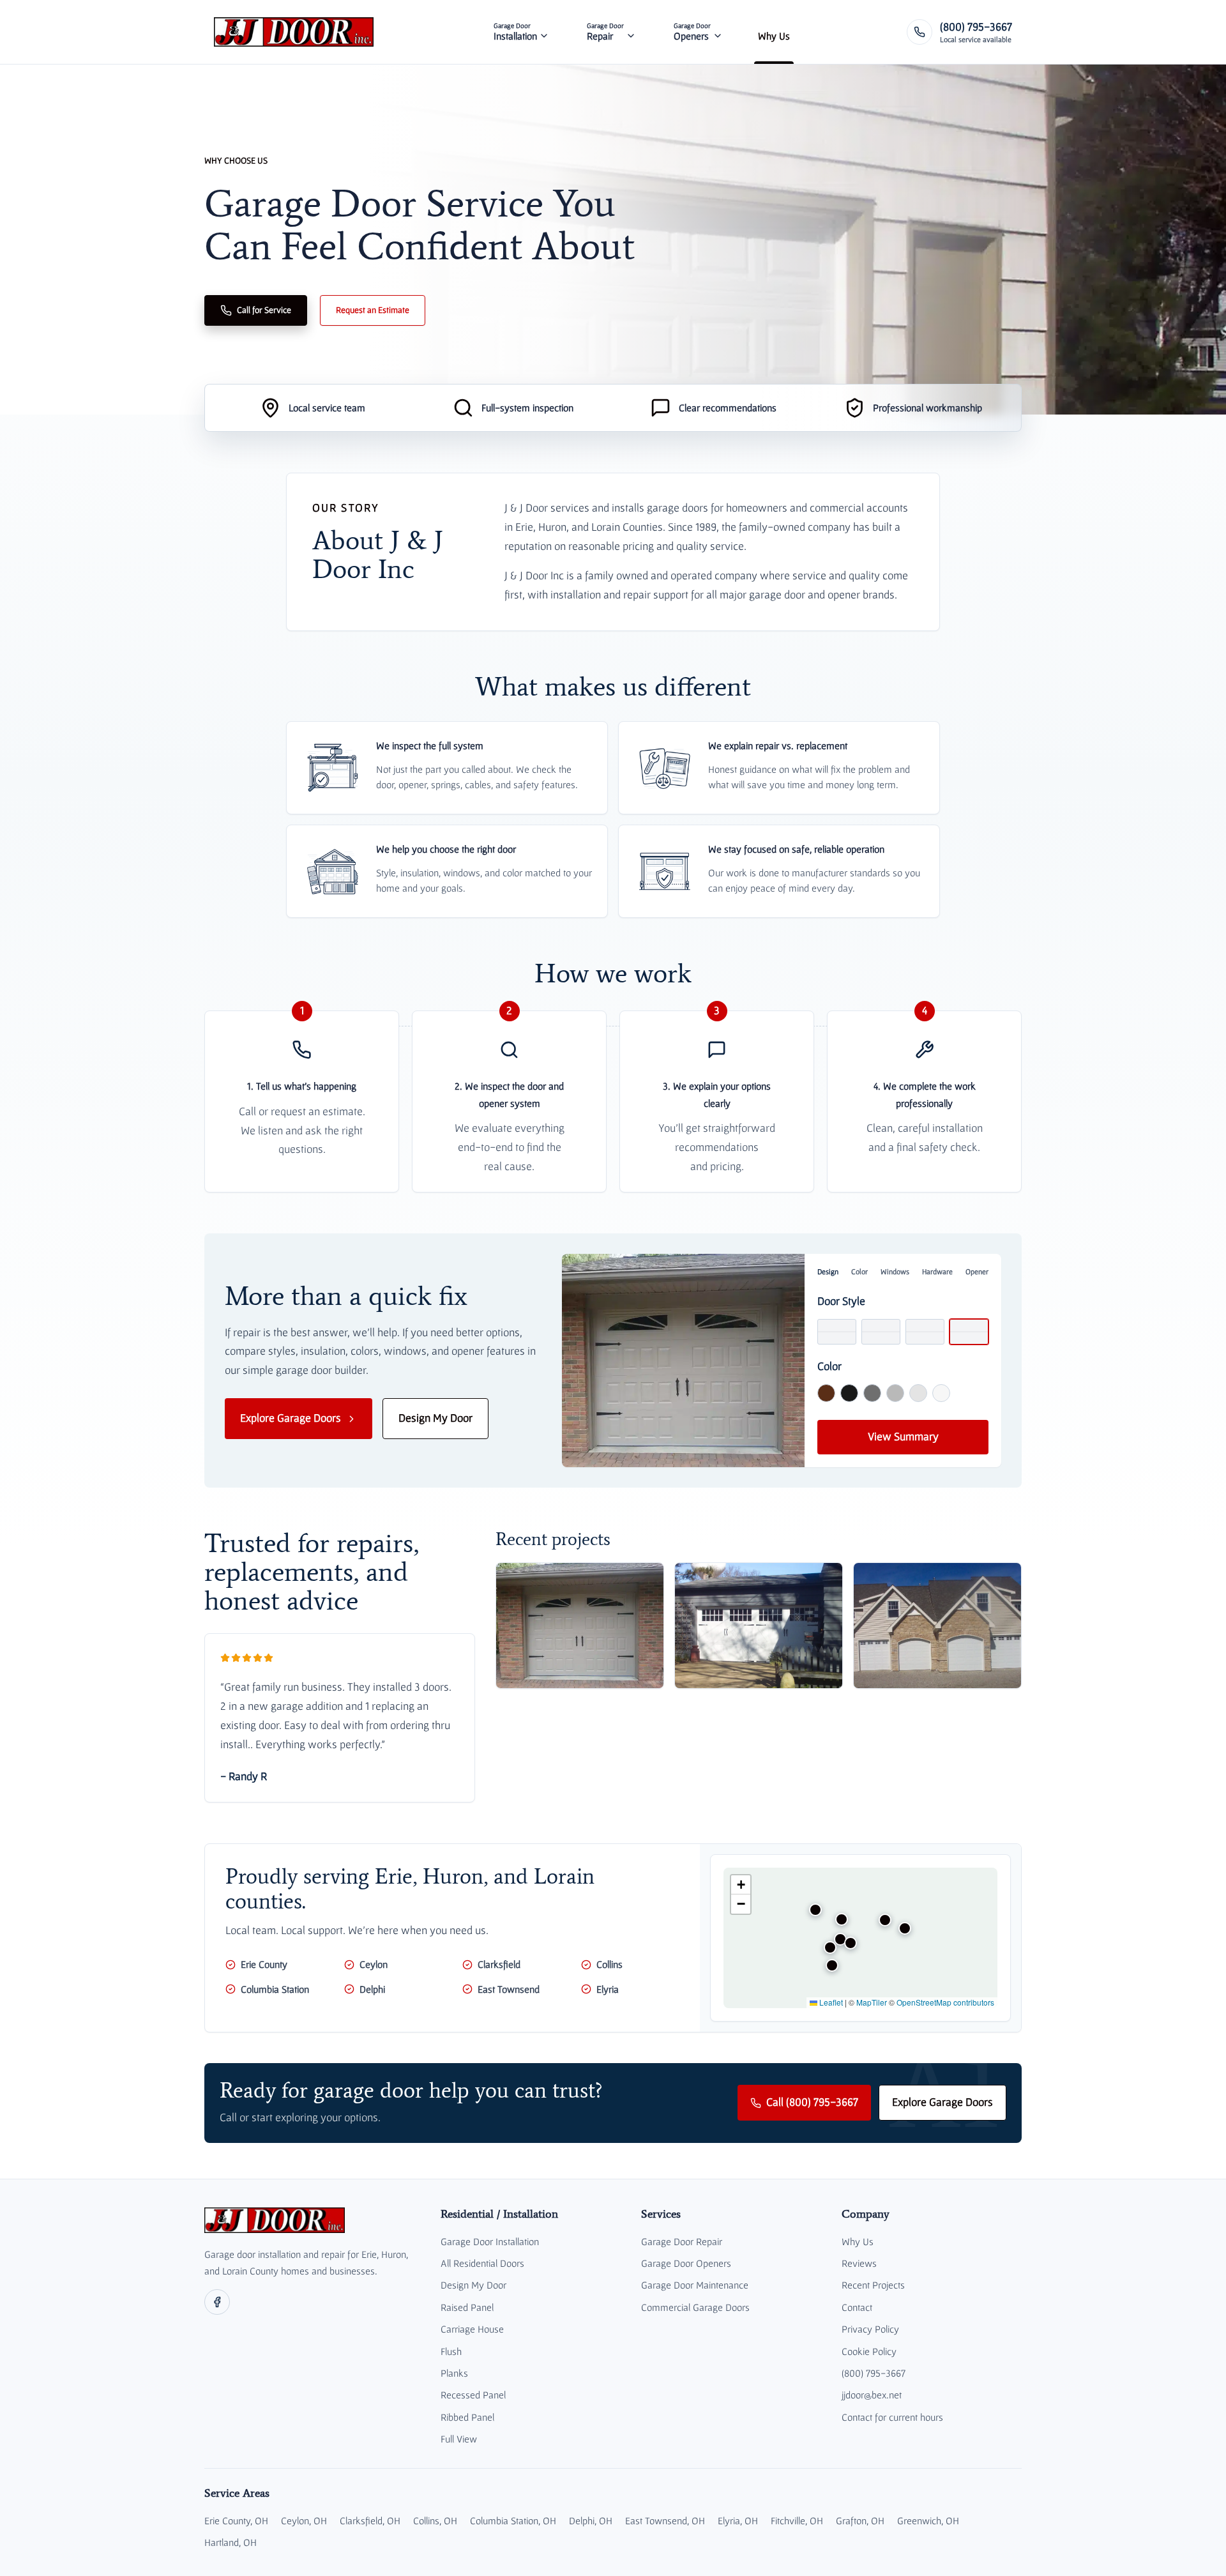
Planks (454, 2373)
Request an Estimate (373, 310)
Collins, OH (435, 2520)
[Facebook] (217, 2302)
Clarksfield (499, 1964)
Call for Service (264, 310)
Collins (609, 1964)
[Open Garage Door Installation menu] (544, 32)
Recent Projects (873, 2285)
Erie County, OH (236, 2520)
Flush (451, 2351)
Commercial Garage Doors (695, 2307)
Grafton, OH (860, 2520)
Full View (459, 2439)
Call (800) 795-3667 (812, 2102)
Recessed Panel (473, 2395)
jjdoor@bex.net (872, 2395)
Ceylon (374, 1964)
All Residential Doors (482, 2263)
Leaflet (830, 2002)
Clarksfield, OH (370, 2520)
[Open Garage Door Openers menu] (718, 32)
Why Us (858, 2241)
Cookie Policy (869, 2351)
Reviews (859, 2263)
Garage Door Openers (686, 2263)
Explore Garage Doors (291, 1418)
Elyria (608, 1989)
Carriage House (472, 2329)
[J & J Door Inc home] (294, 32)
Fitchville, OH (797, 2520)
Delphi (372, 1989)
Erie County (264, 1964)
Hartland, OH (231, 2542)
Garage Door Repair (682, 2241)
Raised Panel (467, 2307)
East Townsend (509, 1989)
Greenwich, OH (928, 2520)
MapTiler (872, 2002)
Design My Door (435, 1418)
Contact (857, 2307)
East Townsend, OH (665, 2520)
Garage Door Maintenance (695, 2285)
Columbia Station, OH (513, 2520)
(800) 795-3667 (874, 2373)
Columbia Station (275, 1989)
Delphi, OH (591, 2520)
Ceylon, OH (304, 2520)
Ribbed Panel (467, 2417)
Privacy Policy (870, 2329)
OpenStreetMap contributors (945, 2002)
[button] (815, 1910)
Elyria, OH (738, 2520)
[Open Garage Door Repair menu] (631, 32)
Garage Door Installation (490, 2241)
